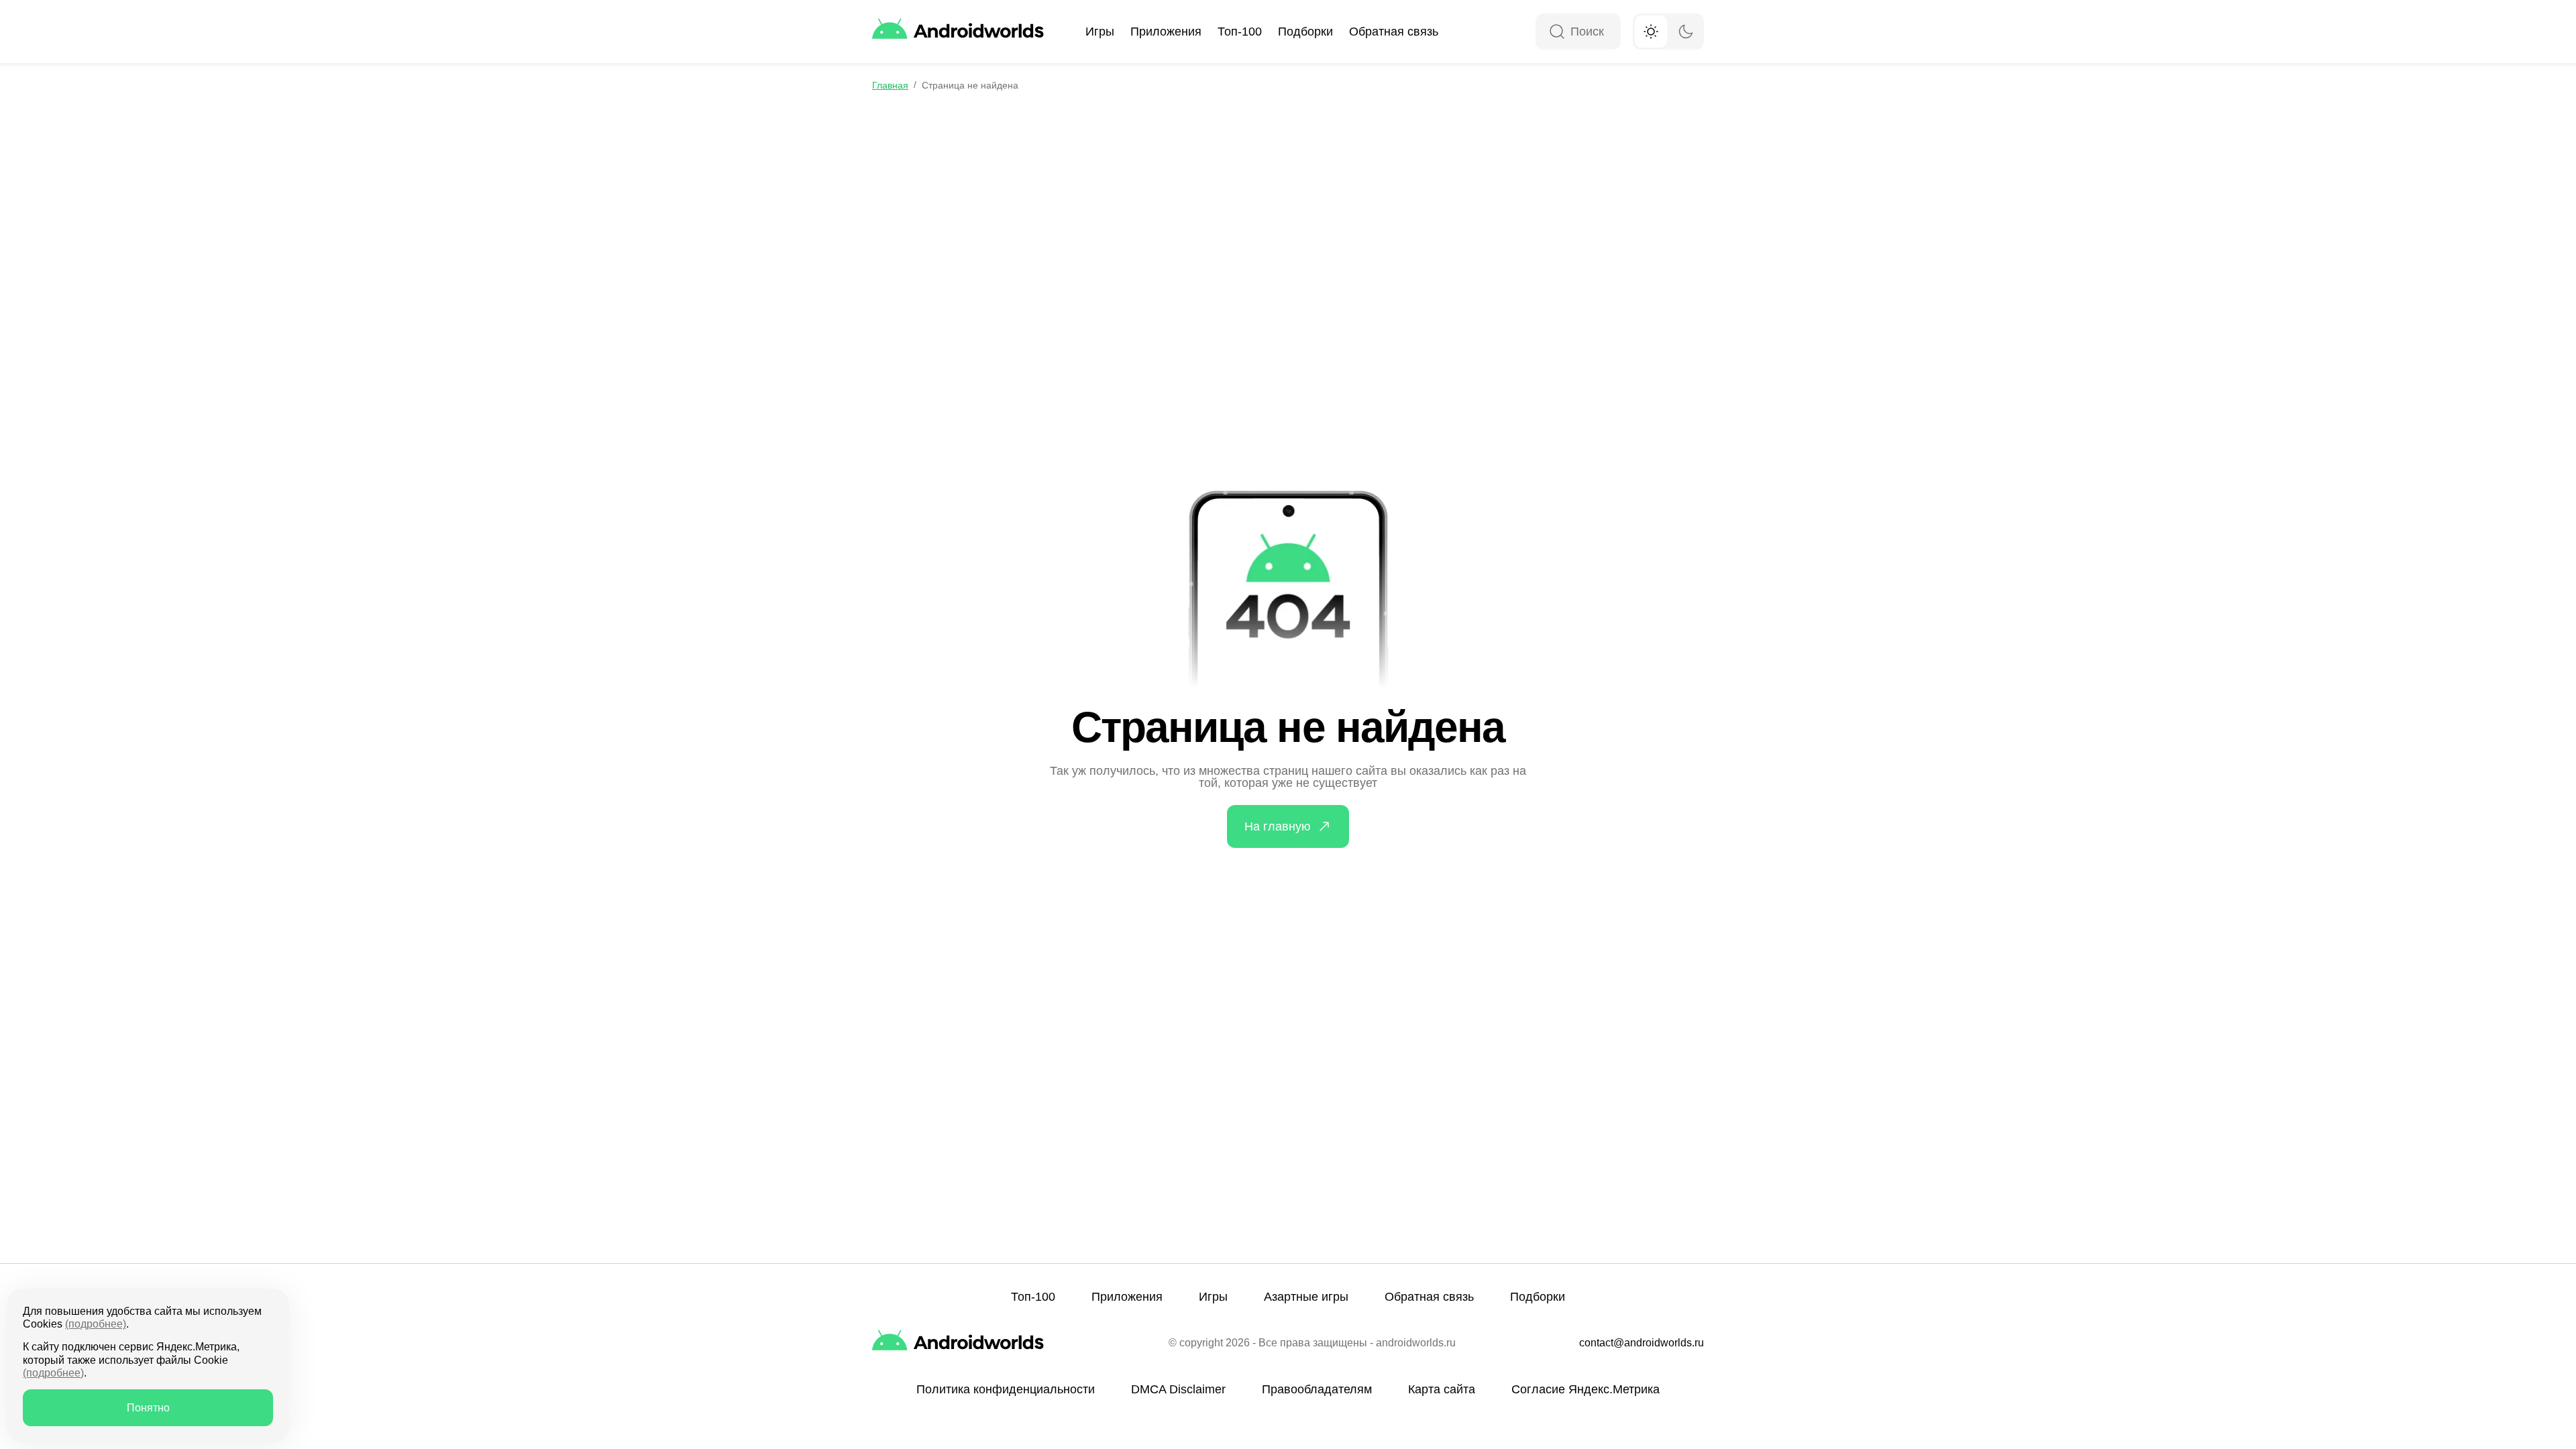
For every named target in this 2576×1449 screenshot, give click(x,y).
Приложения (1166, 32)
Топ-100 (1240, 32)
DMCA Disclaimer (1178, 1389)
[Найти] (1557, 33)
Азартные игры (1306, 1297)
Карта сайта (1442, 1389)
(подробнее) (96, 1324)
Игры (1100, 32)
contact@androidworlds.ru (1642, 1343)
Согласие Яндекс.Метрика (1586, 1389)
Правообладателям (1317, 1389)
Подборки (1305, 32)
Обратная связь (1394, 32)
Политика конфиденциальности (1006, 1389)
